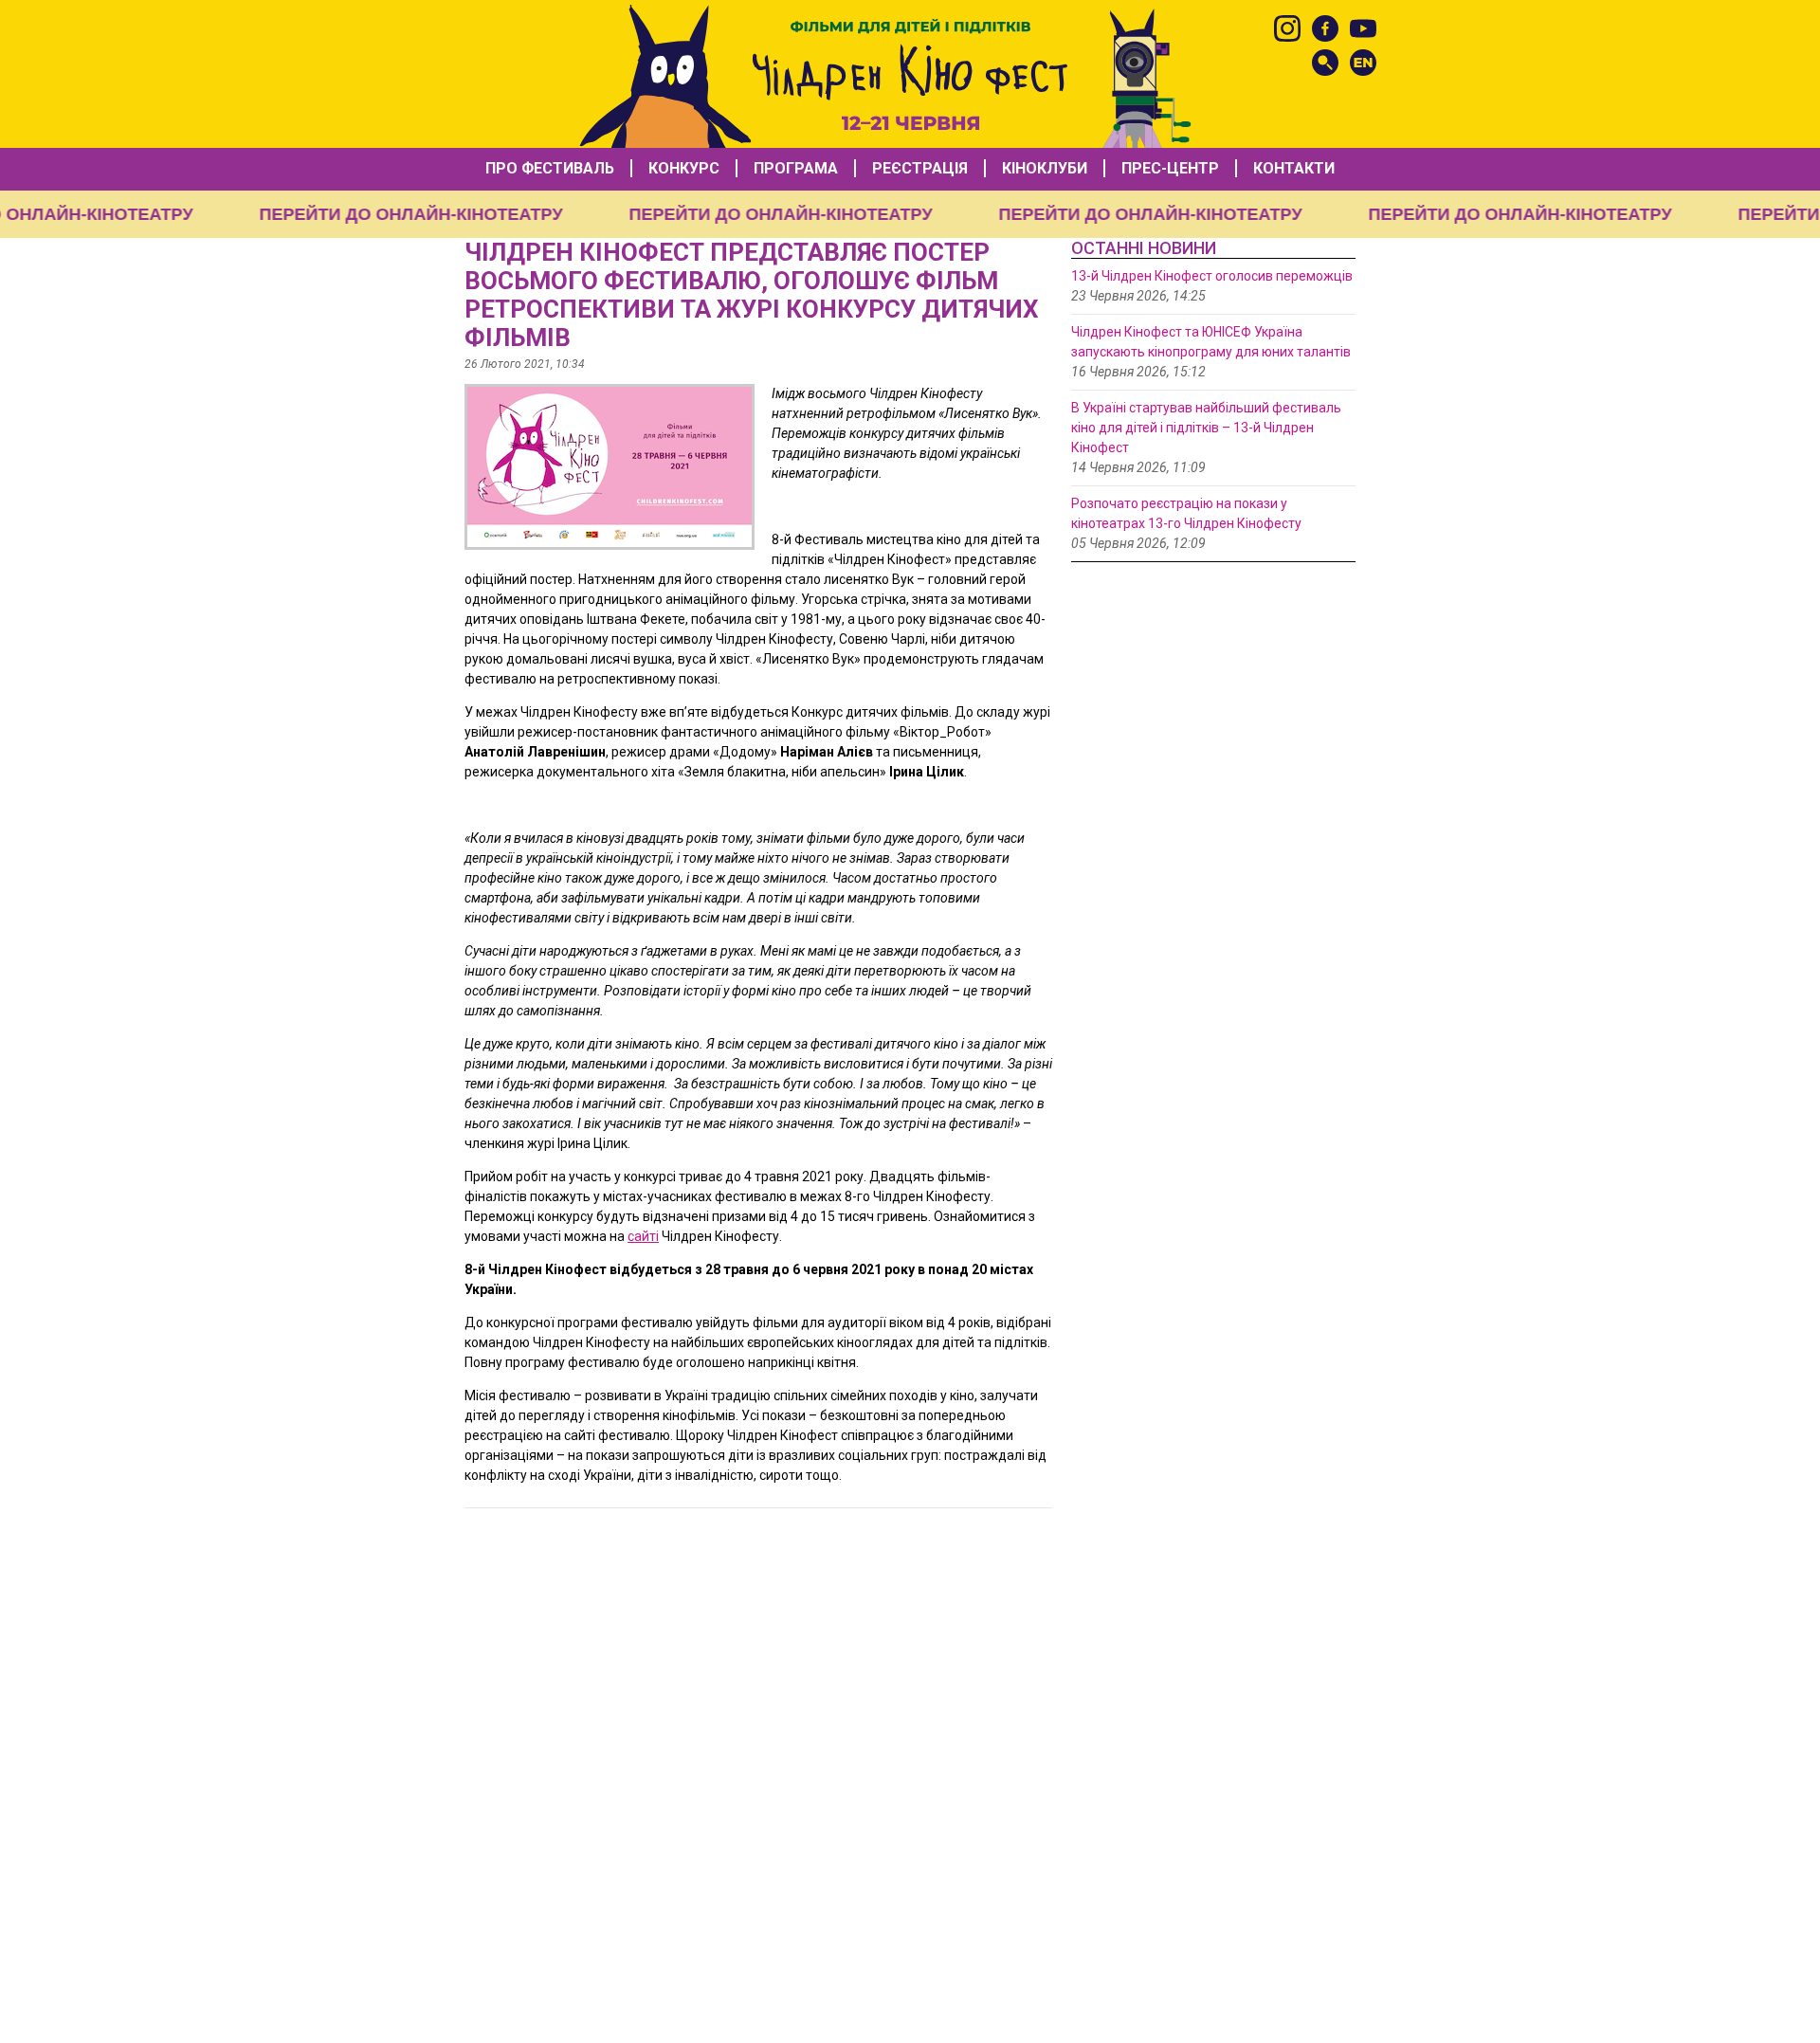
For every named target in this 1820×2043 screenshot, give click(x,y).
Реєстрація (920, 168)
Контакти (1294, 168)
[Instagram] (1287, 28)
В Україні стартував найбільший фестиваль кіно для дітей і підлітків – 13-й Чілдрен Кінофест (1206, 428)
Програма (796, 168)
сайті (643, 1236)
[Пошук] (1325, 63)
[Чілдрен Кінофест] (910, 74)
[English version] (1363, 63)
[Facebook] (1325, 28)
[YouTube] (1363, 28)
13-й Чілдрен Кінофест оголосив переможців (1212, 276)
